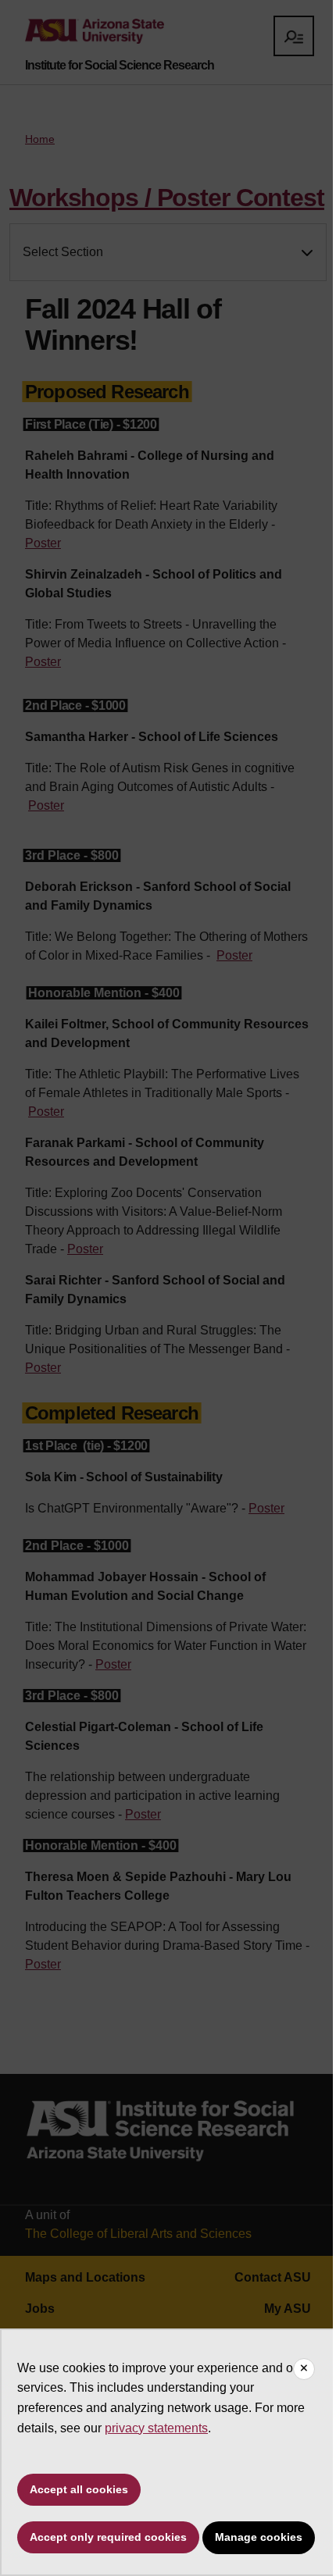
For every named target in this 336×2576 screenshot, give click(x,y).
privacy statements (156, 2428)
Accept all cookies (79, 2489)
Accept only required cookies (108, 2537)
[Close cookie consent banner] (304, 2369)
